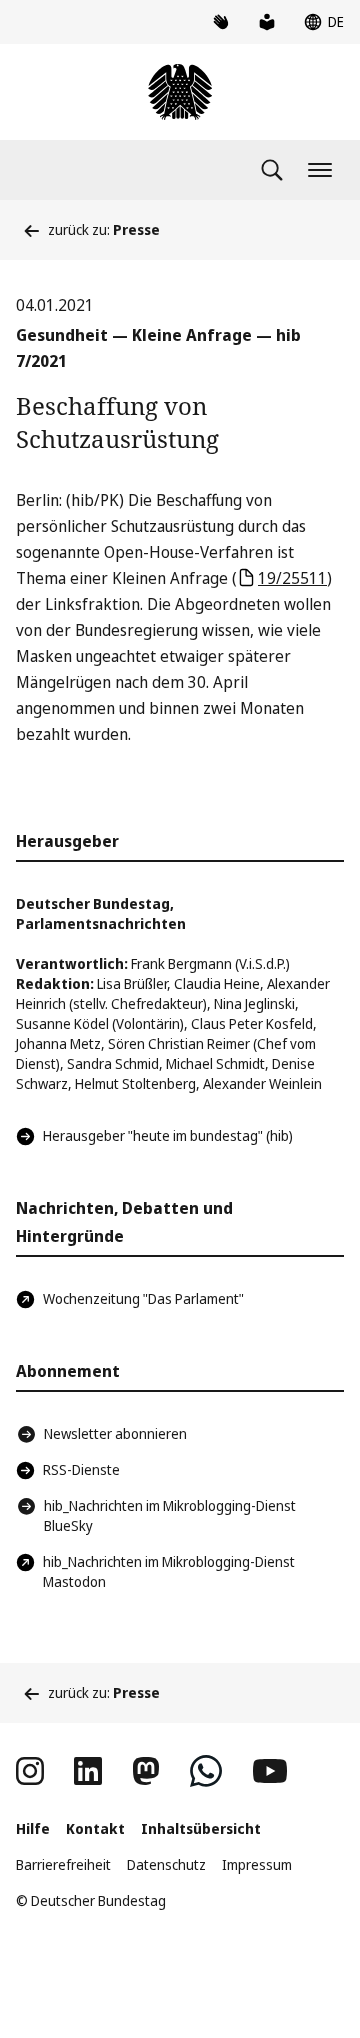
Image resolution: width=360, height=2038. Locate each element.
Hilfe (33, 1828)
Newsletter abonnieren (115, 1433)
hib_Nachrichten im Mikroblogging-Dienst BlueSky (170, 1515)
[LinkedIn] (88, 1771)
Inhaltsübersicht (201, 1828)
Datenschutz (166, 1864)
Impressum (257, 1864)
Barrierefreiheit (63, 1864)
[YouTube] (270, 1771)
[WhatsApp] (206, 1771)
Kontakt (95, 1828)
